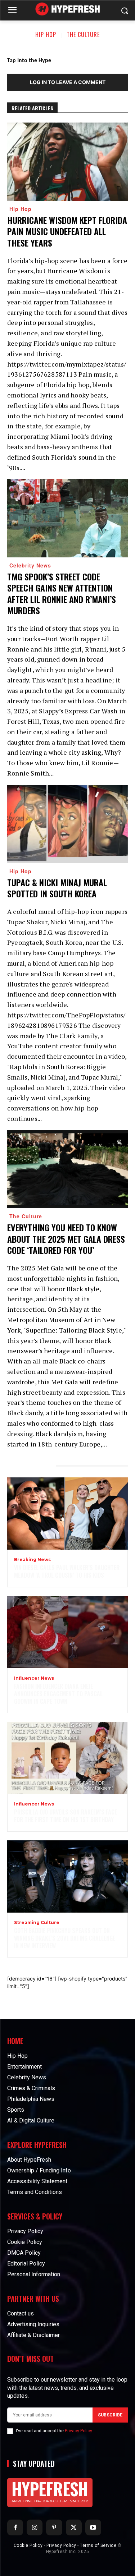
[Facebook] (15, 2527)
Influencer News (34, 1678)
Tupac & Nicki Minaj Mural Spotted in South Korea (57, 888)
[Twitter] (74, 2527)
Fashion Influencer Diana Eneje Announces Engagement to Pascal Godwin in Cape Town (58, 1694)
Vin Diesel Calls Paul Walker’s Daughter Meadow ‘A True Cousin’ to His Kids (67, 1571)
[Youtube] (93, 2527)
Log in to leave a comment (68, 82)
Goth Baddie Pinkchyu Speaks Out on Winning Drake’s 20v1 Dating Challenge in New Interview (65, 1938)
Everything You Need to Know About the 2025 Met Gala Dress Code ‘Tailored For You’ (66, 1238)
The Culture (83, 34)
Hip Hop (46, 34)
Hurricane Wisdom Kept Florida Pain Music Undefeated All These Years (67, 231)
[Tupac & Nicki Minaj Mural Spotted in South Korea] (67, 824)
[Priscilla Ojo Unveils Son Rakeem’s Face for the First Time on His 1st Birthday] (67, 1758)
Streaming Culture (37, 1923)
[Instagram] (35, 2527)
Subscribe (110, 2415)
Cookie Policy (28, 2545)
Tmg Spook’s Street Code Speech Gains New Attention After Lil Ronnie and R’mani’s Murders (62, 593)
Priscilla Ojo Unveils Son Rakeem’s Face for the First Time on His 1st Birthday (66, 1816)
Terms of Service (98, 2545)
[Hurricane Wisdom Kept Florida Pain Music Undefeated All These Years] (67, 162)
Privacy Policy (78, 2431)
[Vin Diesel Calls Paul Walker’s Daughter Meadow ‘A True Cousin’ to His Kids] (67, 1514)
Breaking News (32, 1560)
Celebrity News (30, 565)
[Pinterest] (54, 2527)
